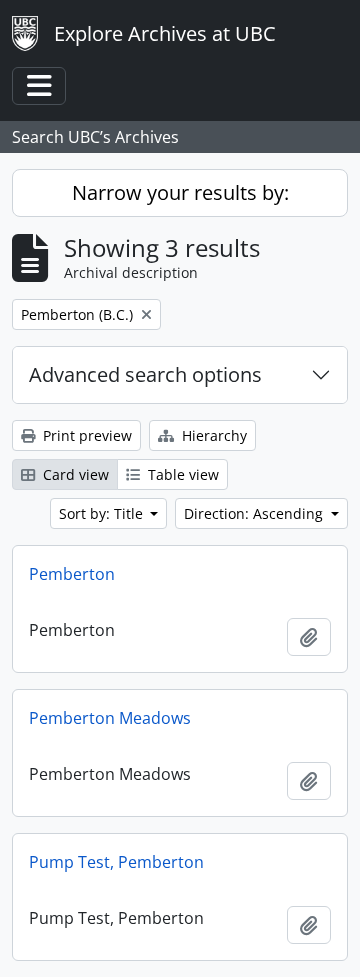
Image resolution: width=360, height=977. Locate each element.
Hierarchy (212, 435)
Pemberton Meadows (110, 718)
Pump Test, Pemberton (116, 862)
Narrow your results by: (180, 192)
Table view (181, 474)
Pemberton (72, 574)
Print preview (85, 435)
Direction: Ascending (255, 513)
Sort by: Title (103, 513)
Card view (74, 474)
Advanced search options (145, 374)
